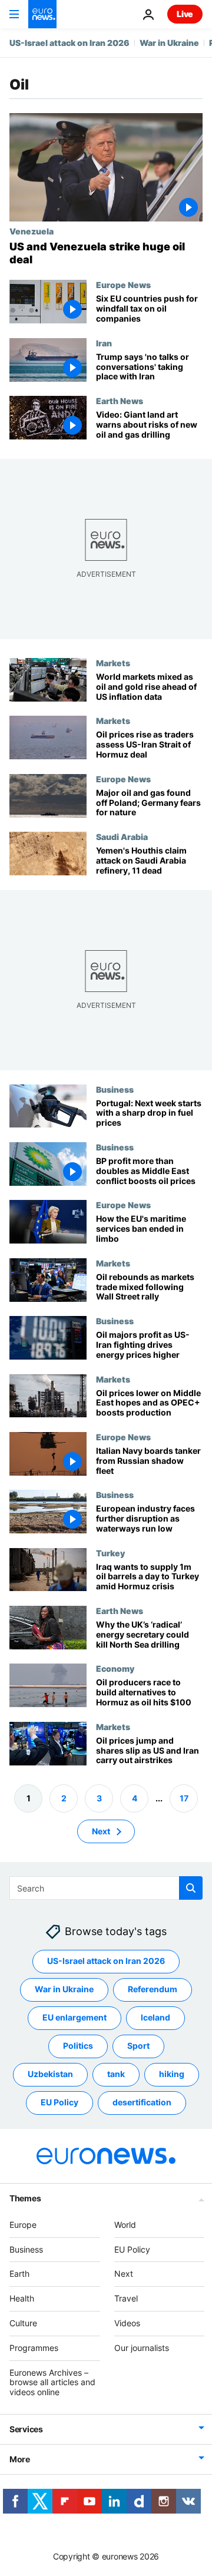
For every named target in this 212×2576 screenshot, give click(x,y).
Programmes (34, 2348)
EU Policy (59, 2102)
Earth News (120, 401)
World (125, 2225)
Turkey (110, 1552)
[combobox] (106, 1888)
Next (101, 1831)
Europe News (123, 285)
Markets (113, 663)
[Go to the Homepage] (42, 14)
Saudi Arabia (122, 836)
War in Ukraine (169, 43)
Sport (138, 2046)
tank (116, 2074)
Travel (126, 2298)
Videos (127, 2323)
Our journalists (142, 2348)
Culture (23, 2323)
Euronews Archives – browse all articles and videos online (52, 2382)
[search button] (191, 1888)
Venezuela (32, 231)
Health (22, 2298)
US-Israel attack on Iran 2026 (69, 43)
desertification (142, 2102)
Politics (78, 2046)
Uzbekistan (50, 2074)
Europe (23, 2225)
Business (115, 1089)
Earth (19, 2274)
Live (185, 14)
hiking (172, 2074)
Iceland (155, 2017)
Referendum (153, 1989)
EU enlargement (74, 2017)
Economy (115, 1668)
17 (184, 1798)
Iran (104, 343)
